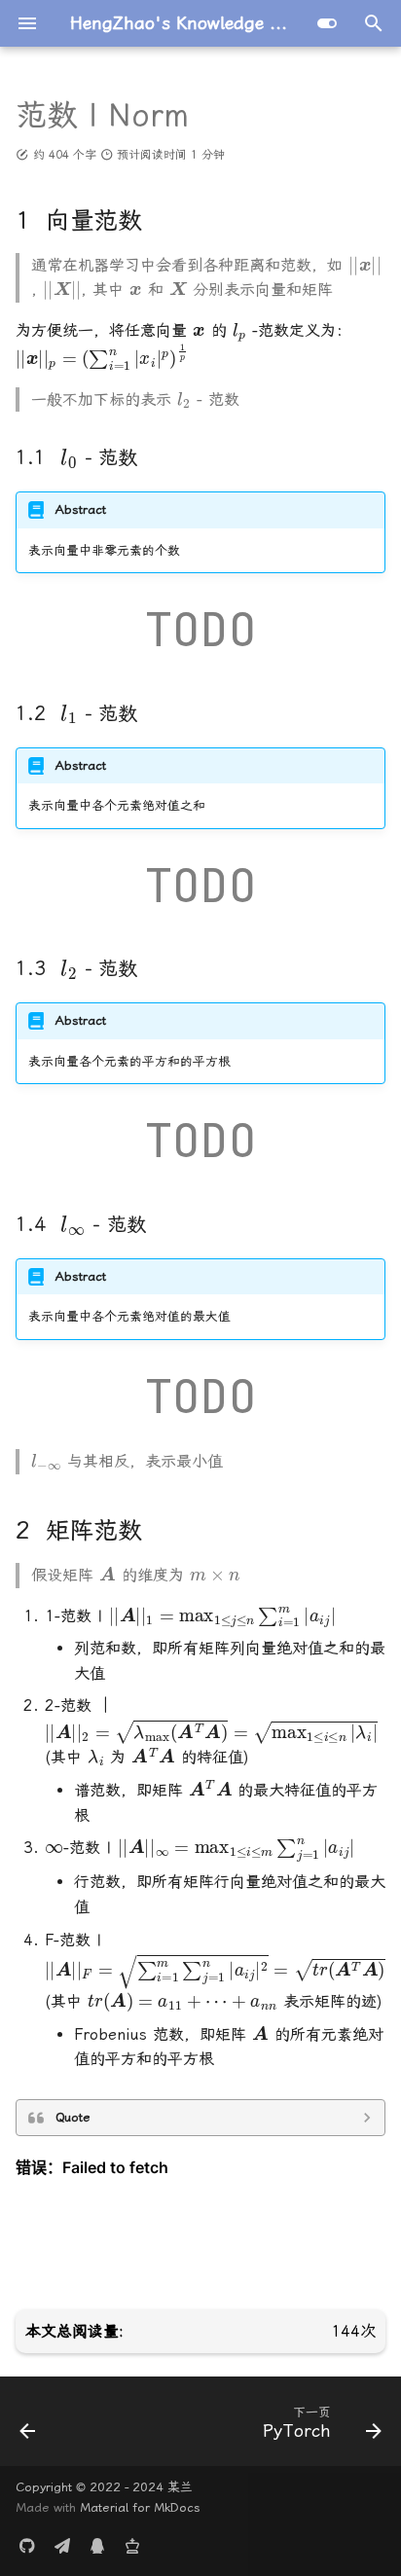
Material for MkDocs (140, 2507)
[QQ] (97, 2545)
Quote (73, 2117)
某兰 (180, 2487)
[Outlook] (62, 2545)
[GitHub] (27, 2545)
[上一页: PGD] (28, 2427)
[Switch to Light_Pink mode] (327, 23)
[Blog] (132, 2545)
